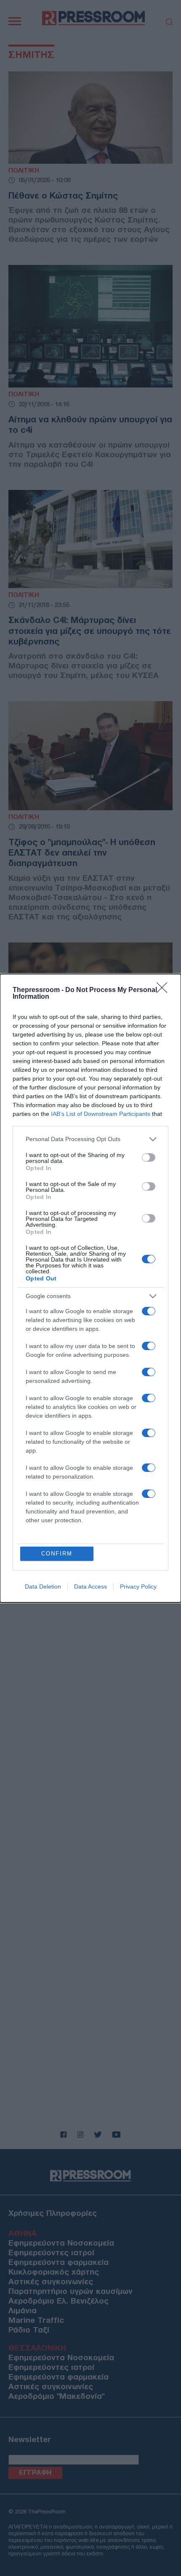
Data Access (90, 1586)
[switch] (149, 1157)
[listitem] (90, 1139)
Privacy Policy (138, 1586)
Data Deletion (43, 1586)
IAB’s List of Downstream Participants (101, 1114)
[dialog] (90, 1288)
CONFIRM (57, 1554)
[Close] (165, 990)
